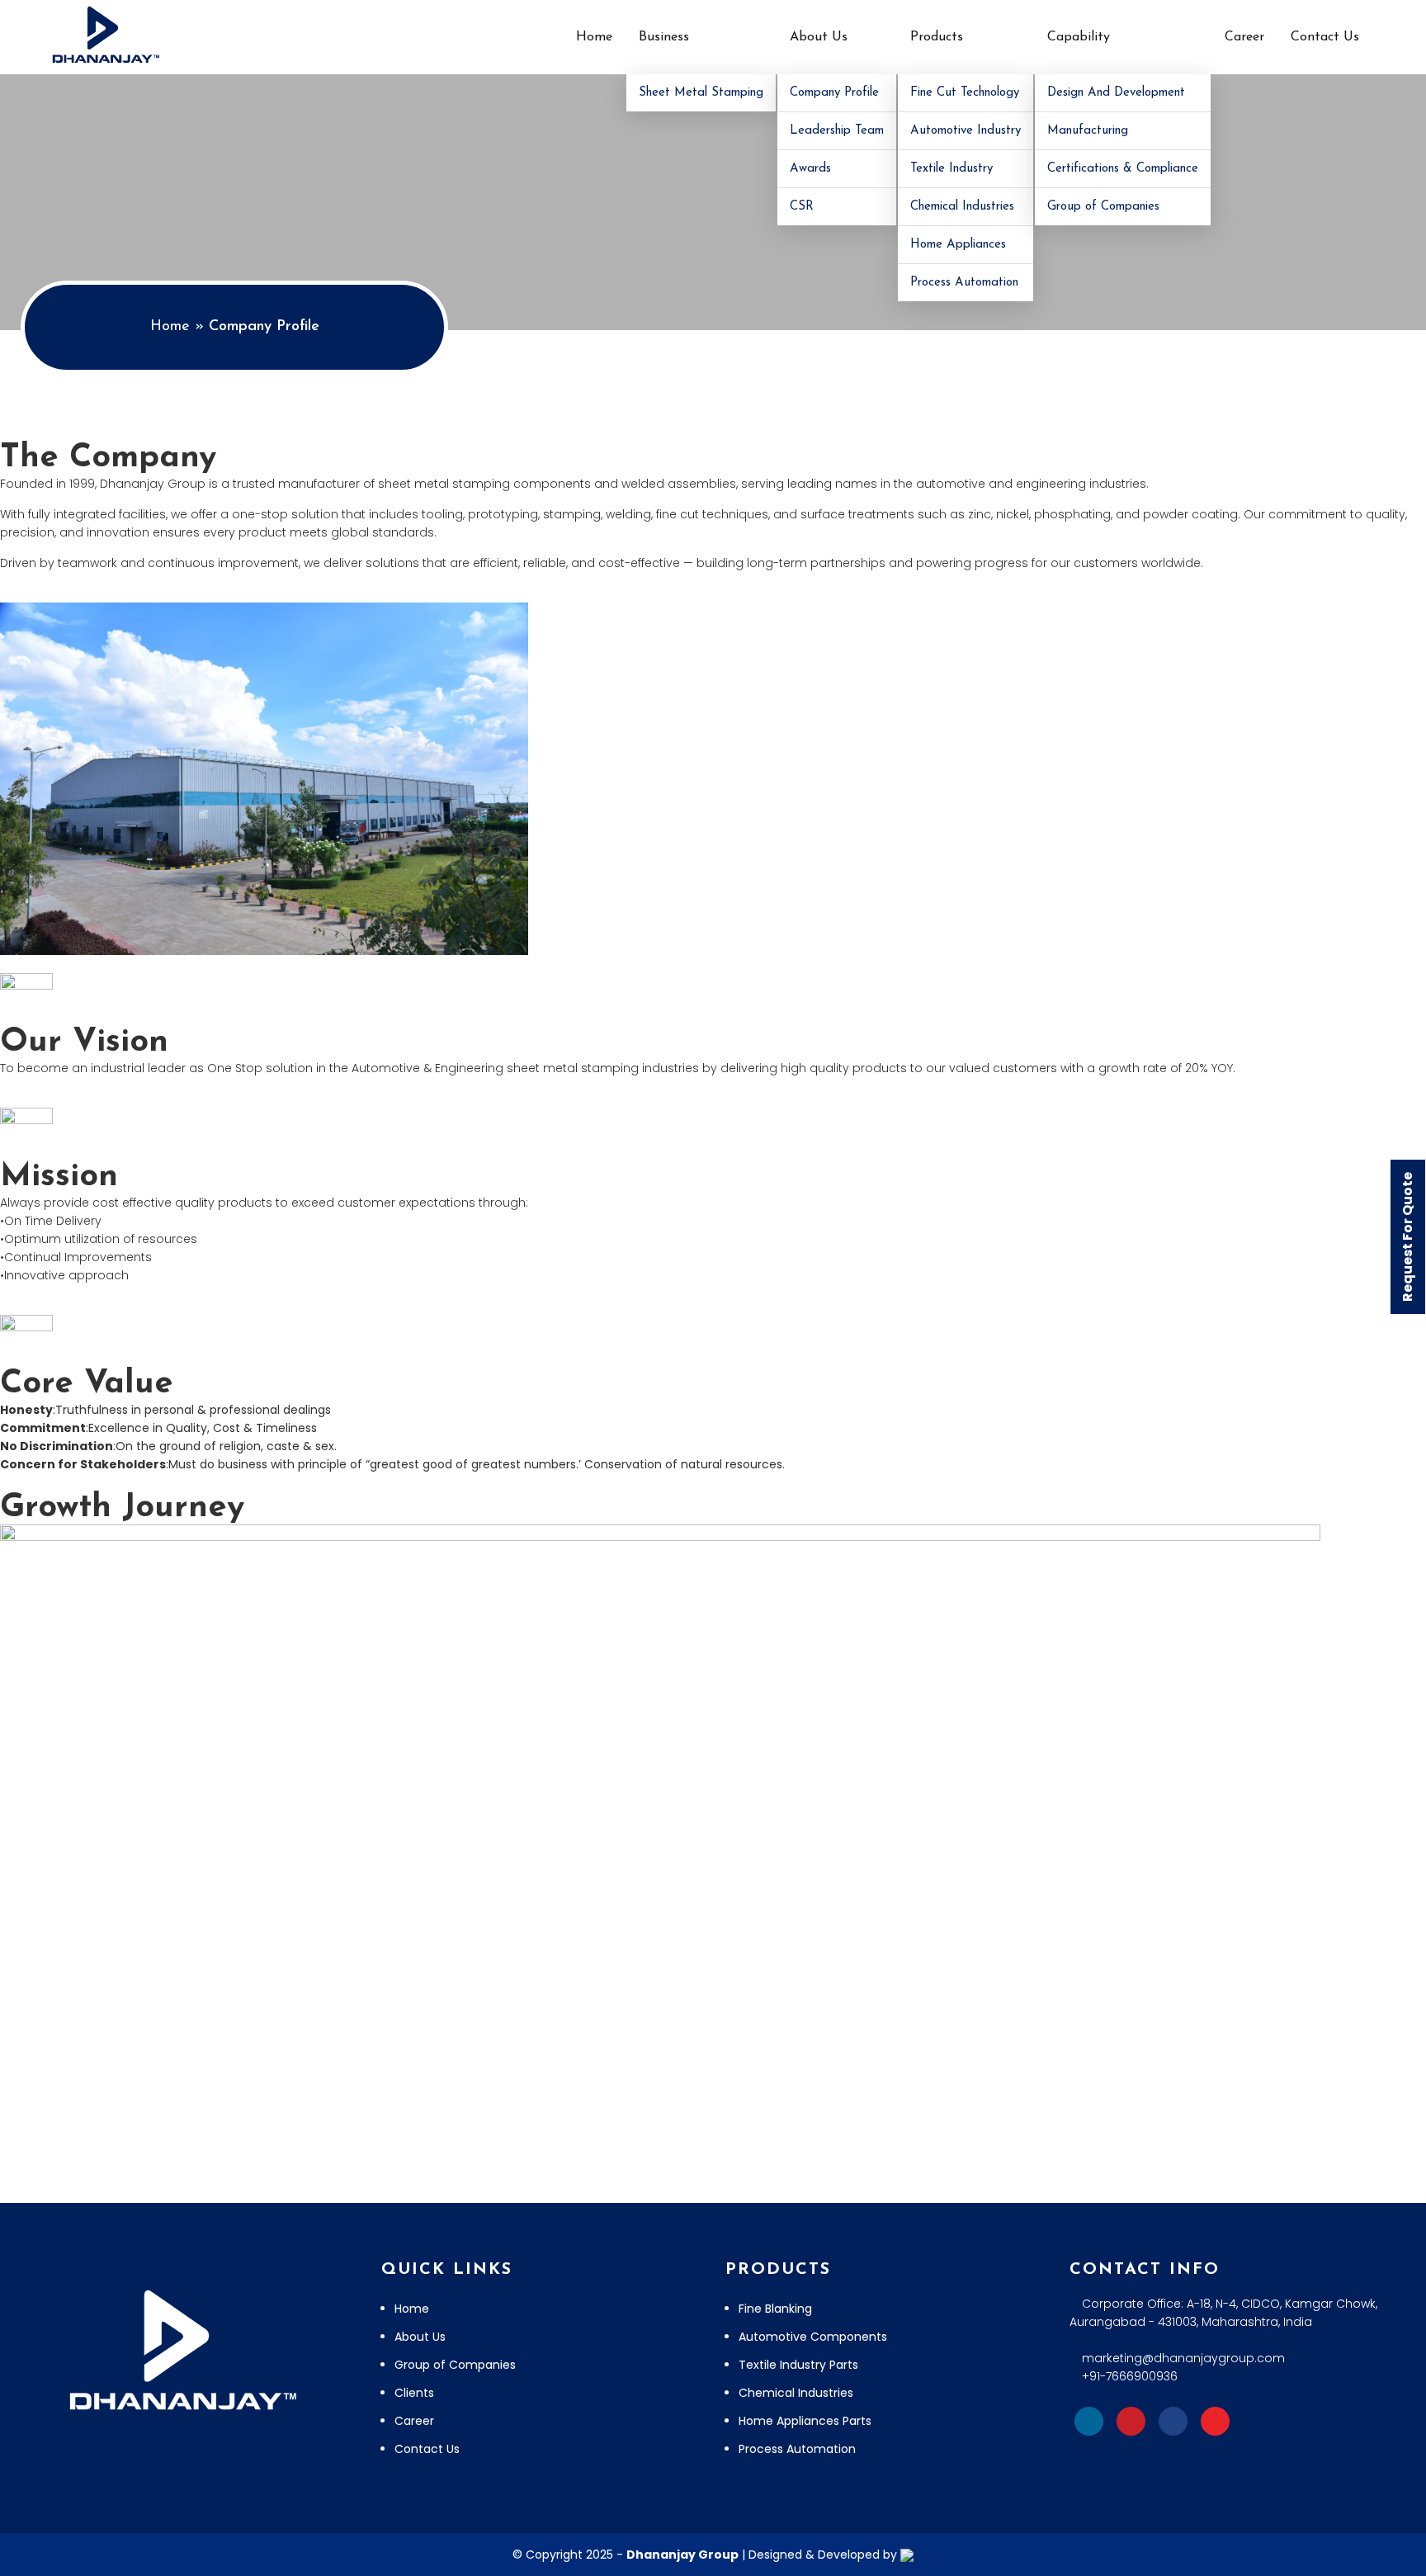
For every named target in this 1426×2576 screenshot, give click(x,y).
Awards (810, 169)
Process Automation (964, 283)
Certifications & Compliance (1123, 169)
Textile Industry (951, 169)
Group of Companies (1103, 207)
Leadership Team (837, 131)
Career (1244, 37)
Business (664, 37)
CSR (802, 207)
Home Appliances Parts (805, 2421)
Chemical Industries (962, 207)
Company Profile (834, 93)
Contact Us (1325, 37)
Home (594, 37)
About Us (819, 37)
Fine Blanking (775, 2309)
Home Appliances (958, 245)
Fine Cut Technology (965, 93)
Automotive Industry (966, 131)
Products (937, 37)
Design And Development (1116, 93)
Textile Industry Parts (798, 2365)
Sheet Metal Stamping (701, 93)
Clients (414, 2393)
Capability (1079, 37)
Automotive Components (813, 2337)
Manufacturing (1088, 131)
